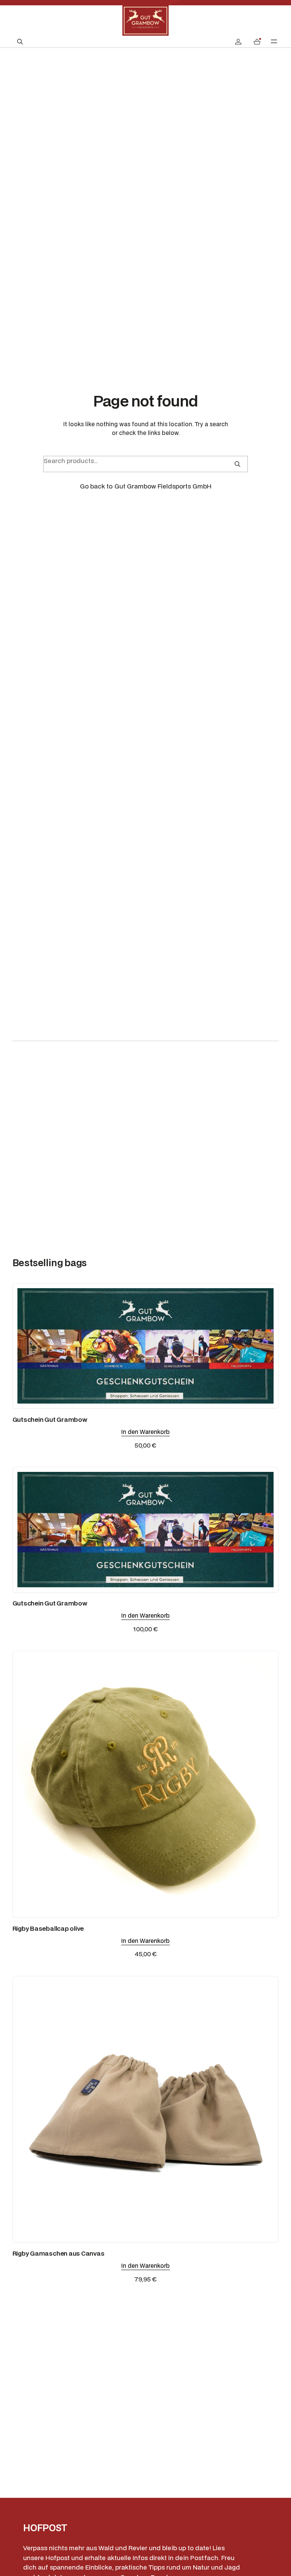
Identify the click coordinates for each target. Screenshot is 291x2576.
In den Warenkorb (145, 1432)
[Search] (237, 464)
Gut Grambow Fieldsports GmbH (163, 486)
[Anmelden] (238, 42)
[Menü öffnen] (274, 41)
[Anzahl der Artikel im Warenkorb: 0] (257, 42)
